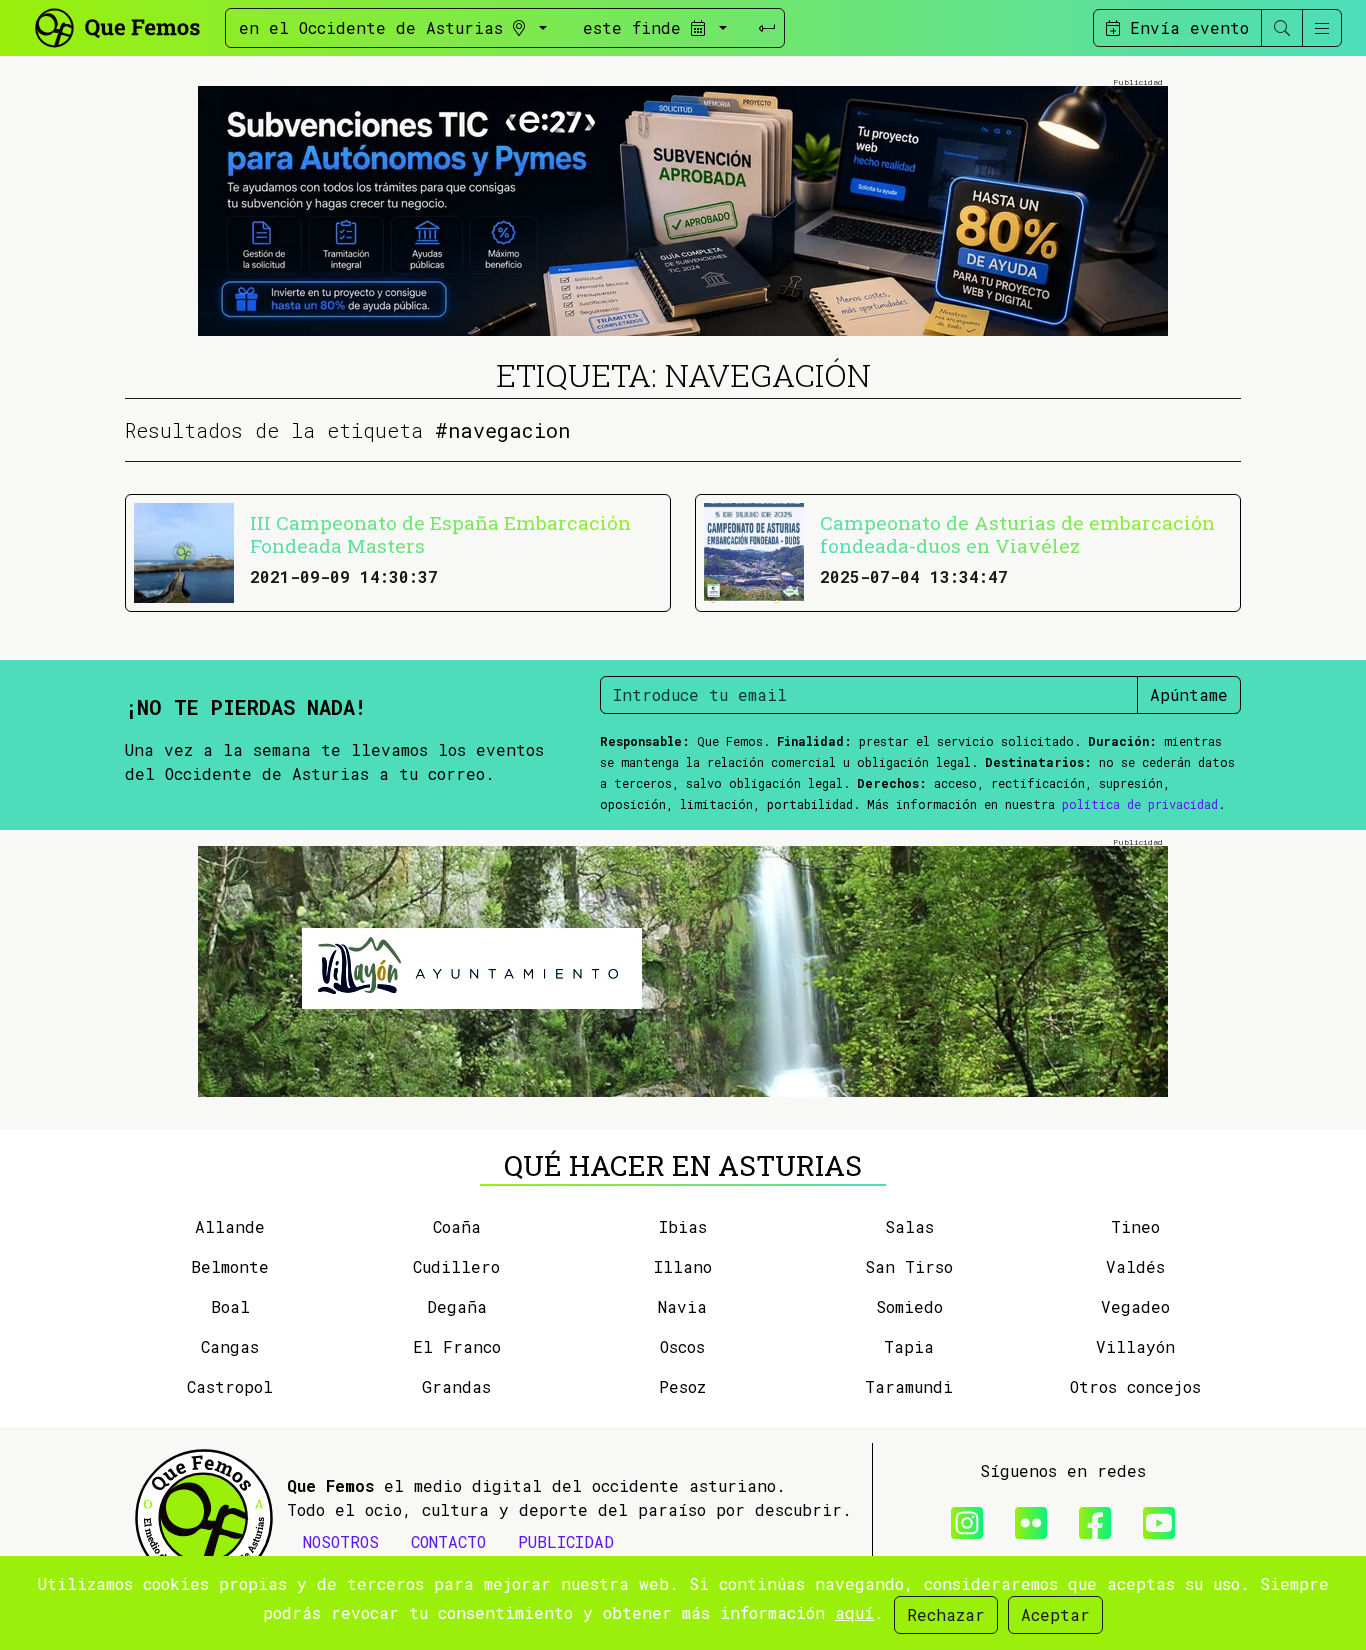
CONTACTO (448, 1541)
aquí (854, 1612)
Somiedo (909, 1306)
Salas (909, 1226)
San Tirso (909, 1266)
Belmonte (230, 1266)
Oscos (682, 1346)
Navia (682, 1306)
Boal (230, 1306)
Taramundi (909, 1386)
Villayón (1135, 1346)
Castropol (230, 1386)
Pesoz (682, 1386)
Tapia (909, 1346)
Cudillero (456, 1266)
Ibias (683, 1226)
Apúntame (1189, 694)
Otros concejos (1135, 1386)
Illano (683, 1266)
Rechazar (946, 1614)
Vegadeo (1135, 1306)
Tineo (1135, 1226)
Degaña (457, 1306)
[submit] (767, 28)
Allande (230, 1226)
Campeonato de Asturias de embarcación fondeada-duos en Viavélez (1017, 534)
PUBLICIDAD (566, 1541)
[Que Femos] (116, 25)
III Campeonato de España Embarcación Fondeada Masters (440, 534)
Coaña (457, 1226)
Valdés (1135, 1266)
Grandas (456, 1386)
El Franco (457, 1346)
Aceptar (1055, 1614)
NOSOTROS (341, 1541)
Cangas (230, 1346)
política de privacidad (1140, 804)
